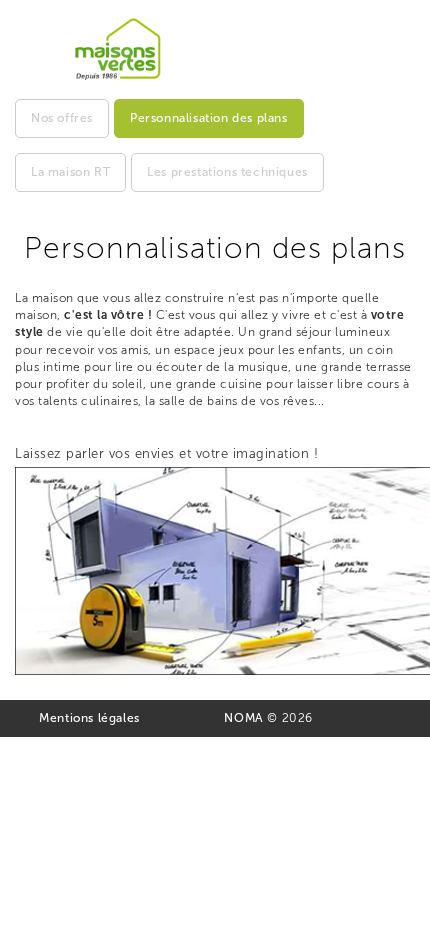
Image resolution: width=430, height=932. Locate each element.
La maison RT (70, 172)
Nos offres (62, 118)
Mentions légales (89, 718)
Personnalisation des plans (209, 118)
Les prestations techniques (227, 172)
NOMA (243, 718)
